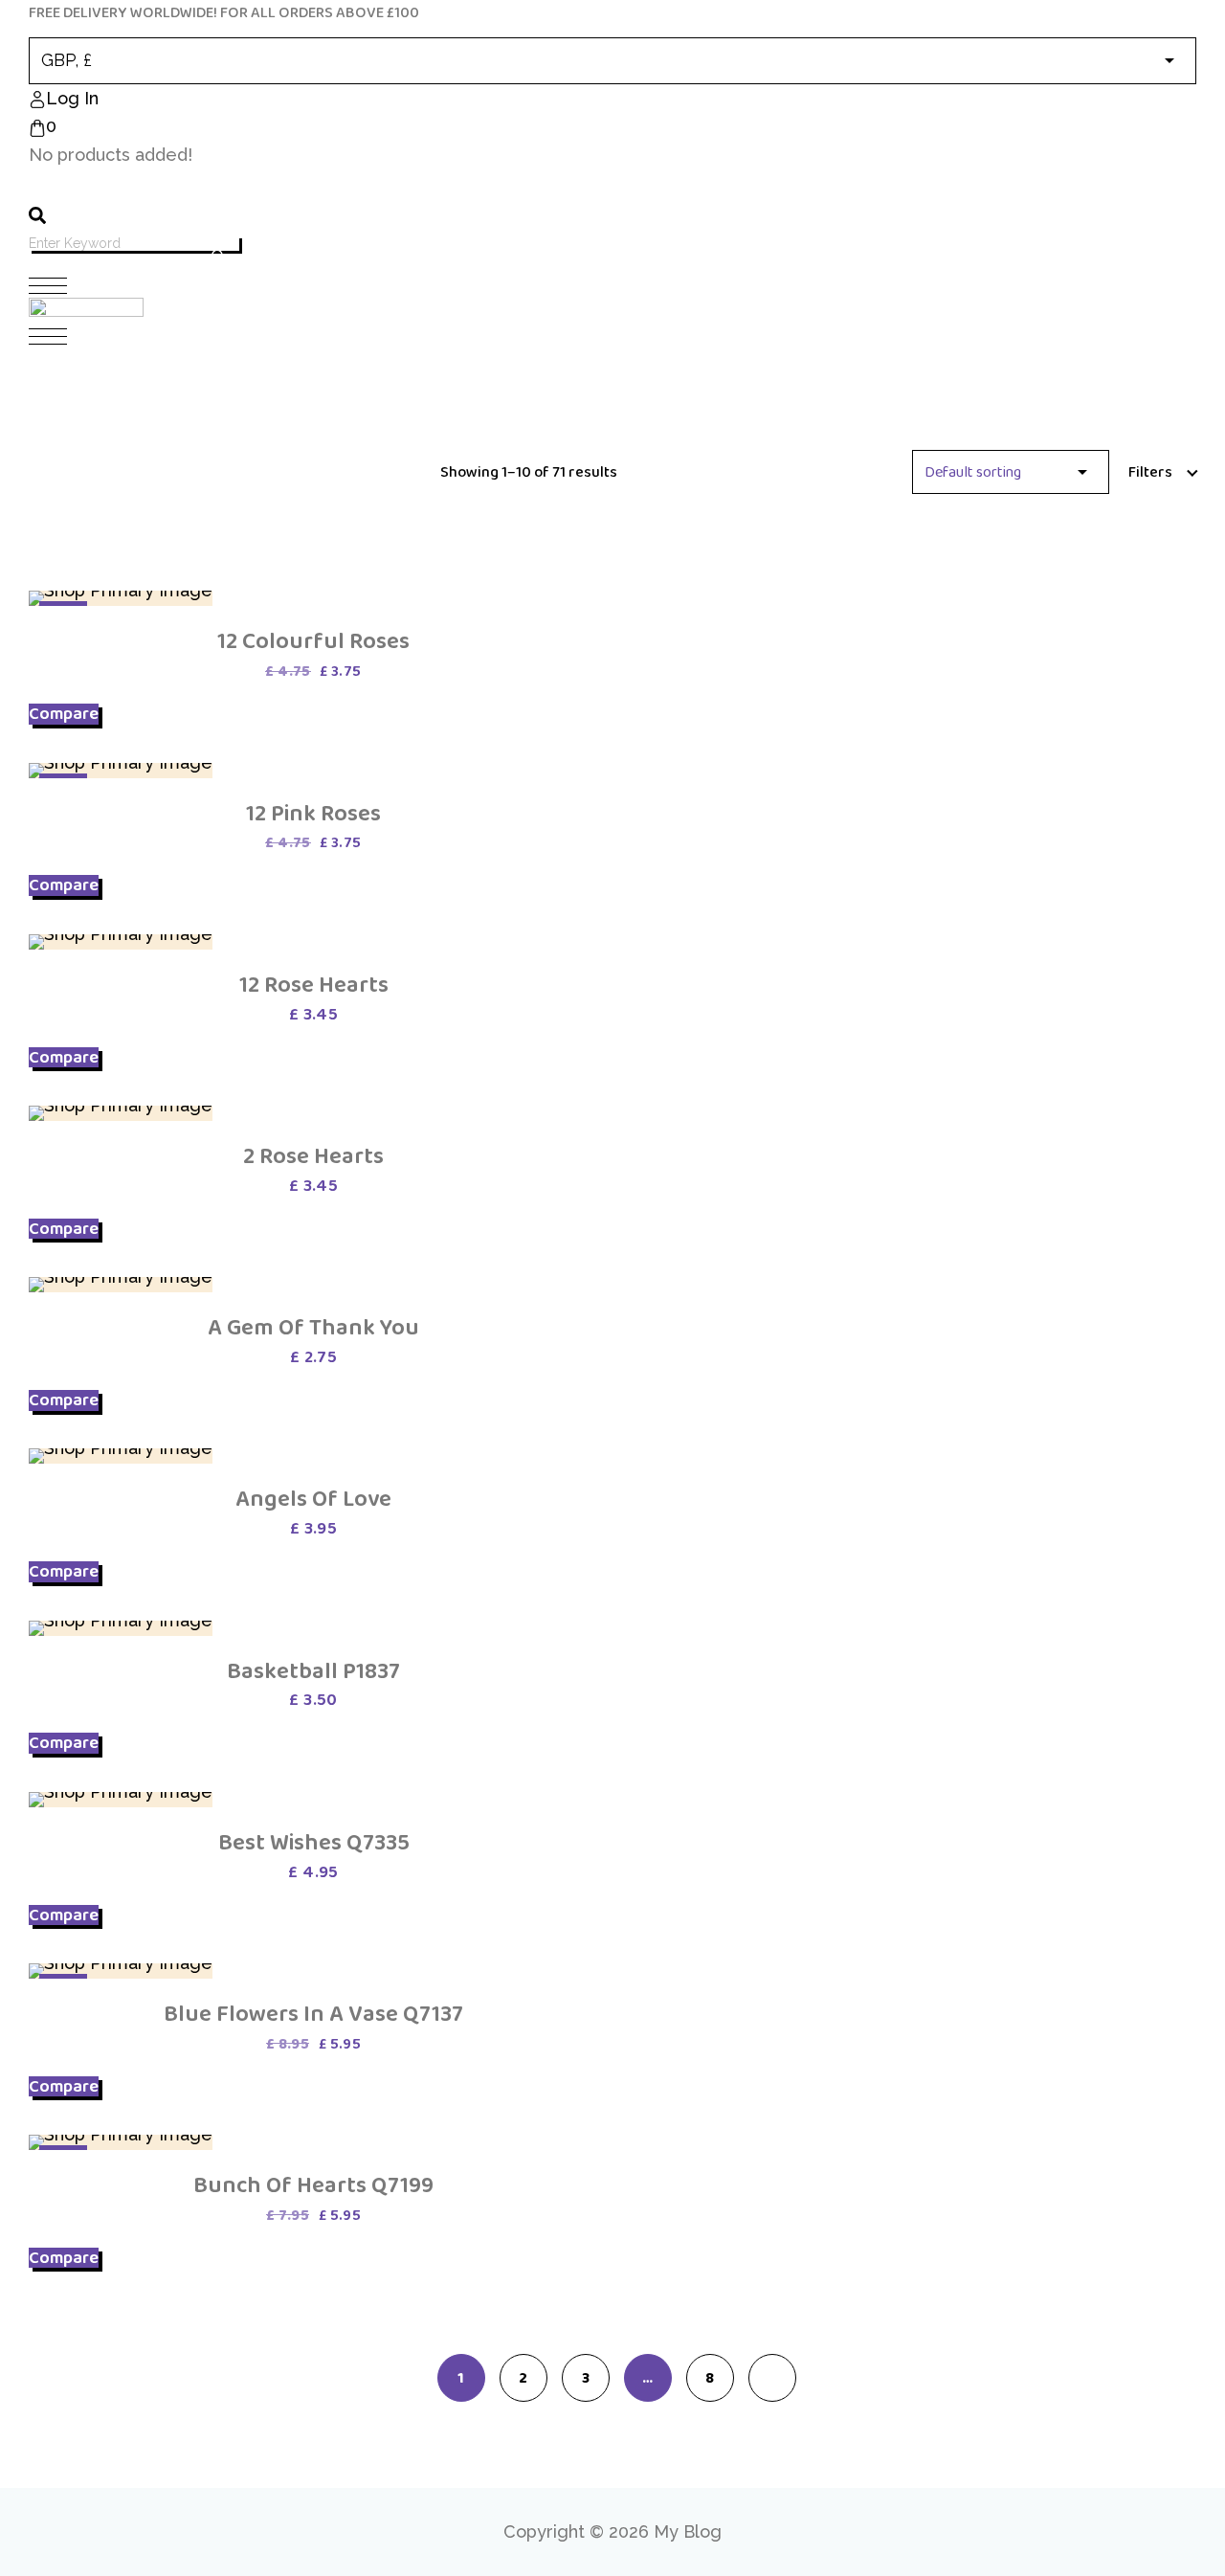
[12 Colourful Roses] (121, 598)
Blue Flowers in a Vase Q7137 (313, 2014)
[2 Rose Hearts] (121, 1113)
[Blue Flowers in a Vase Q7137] (121, 1971)
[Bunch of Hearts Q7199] (121, 2142)
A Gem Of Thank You (313, 1327)
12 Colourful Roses (313, 641)
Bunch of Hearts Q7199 (313, 2185)
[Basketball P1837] (121, 1628)
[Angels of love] (121, 1456)
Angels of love (313, 1499)
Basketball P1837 (313, 1671)
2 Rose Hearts (313, 1156)
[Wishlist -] (44, 186)
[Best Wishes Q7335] (121, 1800)
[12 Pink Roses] (121, 771)
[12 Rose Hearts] (121, 942)
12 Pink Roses (313, 813)
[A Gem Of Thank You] (121, 1285)
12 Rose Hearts (314, 985)
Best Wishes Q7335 (314, 1842)
